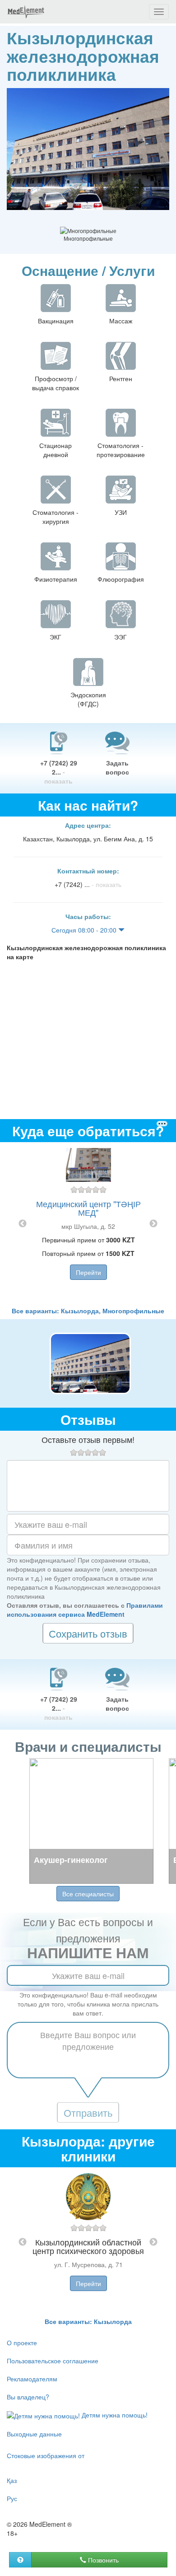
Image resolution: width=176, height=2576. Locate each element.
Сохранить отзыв (88, 1633)
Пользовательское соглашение (53, 2361)
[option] (88, 1224)
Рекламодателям (32, 2379)
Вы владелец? (28, 2397)
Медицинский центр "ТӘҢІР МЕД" (88, 1208)
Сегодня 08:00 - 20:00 (85, 930)
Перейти (88, 1272)
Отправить (88, 2112)
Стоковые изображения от (46, 2455)
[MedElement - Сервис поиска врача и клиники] (26, 12)
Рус (12, 2498)
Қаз (12, 2480)
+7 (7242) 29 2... (59, 772)
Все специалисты (88, 1894)
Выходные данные (34, 2434)
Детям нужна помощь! (114, 2415)
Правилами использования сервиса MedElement (85, 1610)
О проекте (22, 2343)
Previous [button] (23, 1224)
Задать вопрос (117, 767)
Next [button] (153, 1224)
